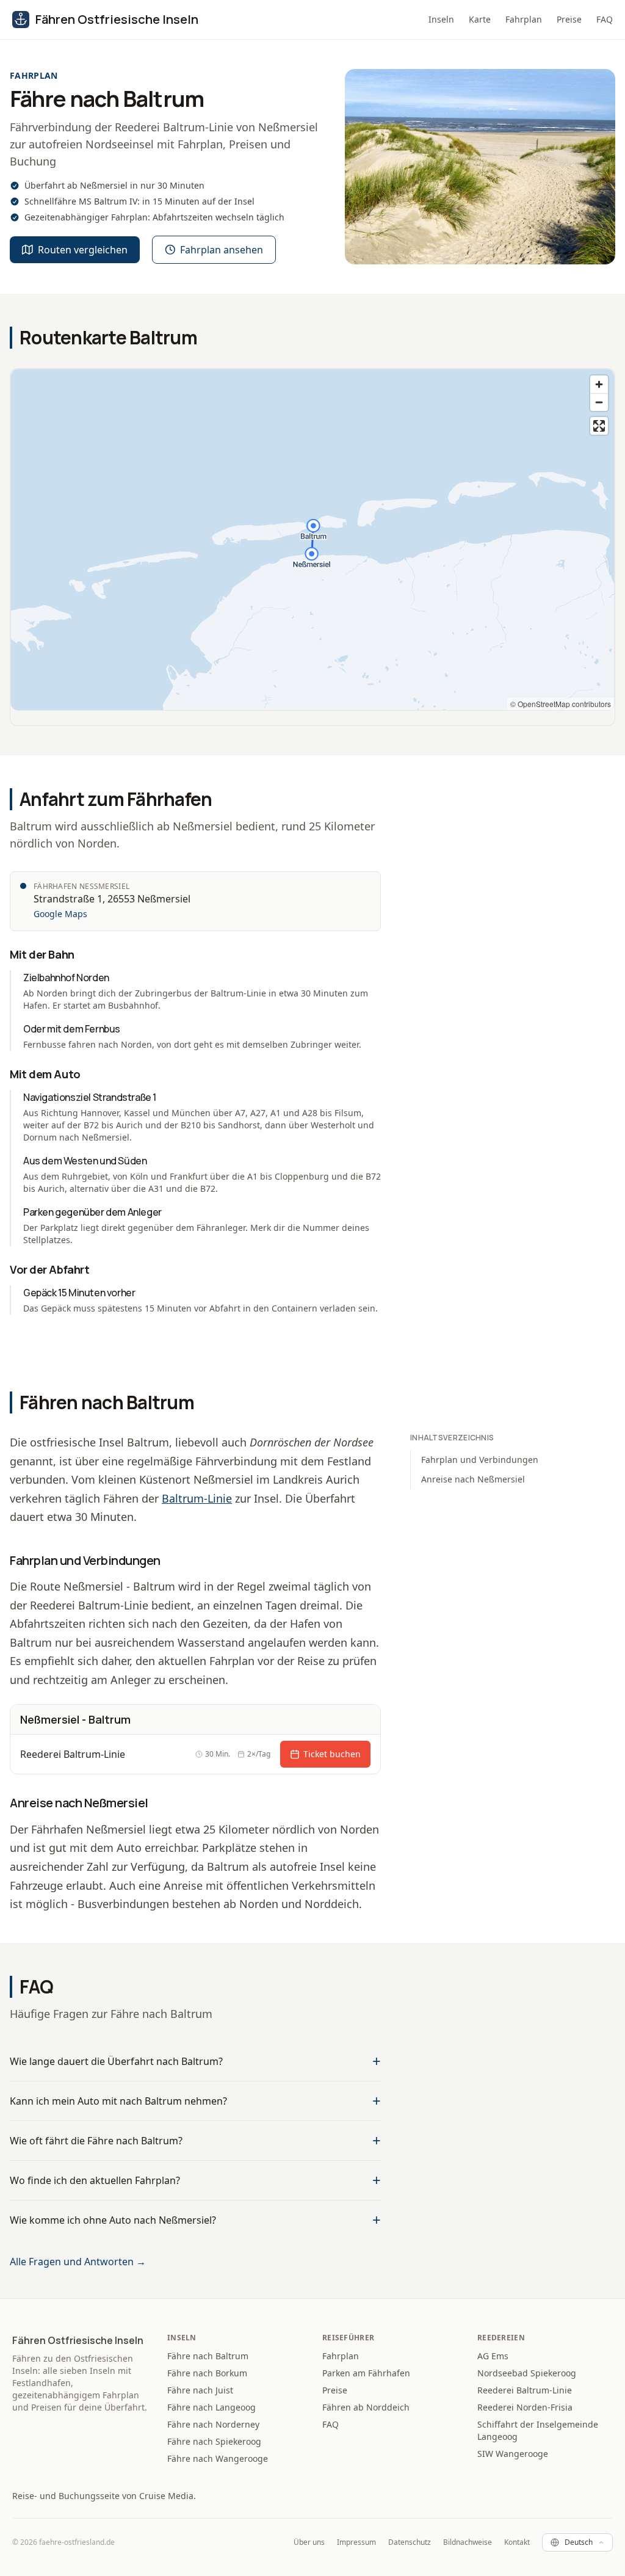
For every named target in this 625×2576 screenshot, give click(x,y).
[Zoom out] (599, 402)
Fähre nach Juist (200, 2390)
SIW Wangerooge (513, 2454)
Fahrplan (524, 19)
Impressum (356, 2542)
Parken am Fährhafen (366, 2373)
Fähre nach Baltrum (208, 2356)
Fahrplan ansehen (222, 250)
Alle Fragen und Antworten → (78, 2262)
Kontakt (517, 2542)
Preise (569, 19)
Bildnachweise (468, 2542)
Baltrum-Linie (197, 1498)
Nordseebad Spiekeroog (527, 2373)
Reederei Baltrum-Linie (525, 2390)
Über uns (309, 2542)
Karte (480, 19)
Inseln (441, 19)
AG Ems (493, 2356)
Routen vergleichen (83, 250)
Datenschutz (410, 2542)
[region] (312, 540)
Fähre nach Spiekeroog (214, 2441)
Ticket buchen (332, 1754)
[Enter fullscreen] (599, 426)
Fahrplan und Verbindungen (480, 1460)
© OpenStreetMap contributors (561, 704)
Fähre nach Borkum (207, 2373)
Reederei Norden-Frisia (525, 2407)
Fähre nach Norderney (213, 2424)
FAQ (605, 19)
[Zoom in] (599, 384)
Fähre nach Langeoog (211, 2407)
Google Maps (60, 914)
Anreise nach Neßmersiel (473, 1479)
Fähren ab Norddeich (366, 2407)
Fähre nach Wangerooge (218, 2458)
